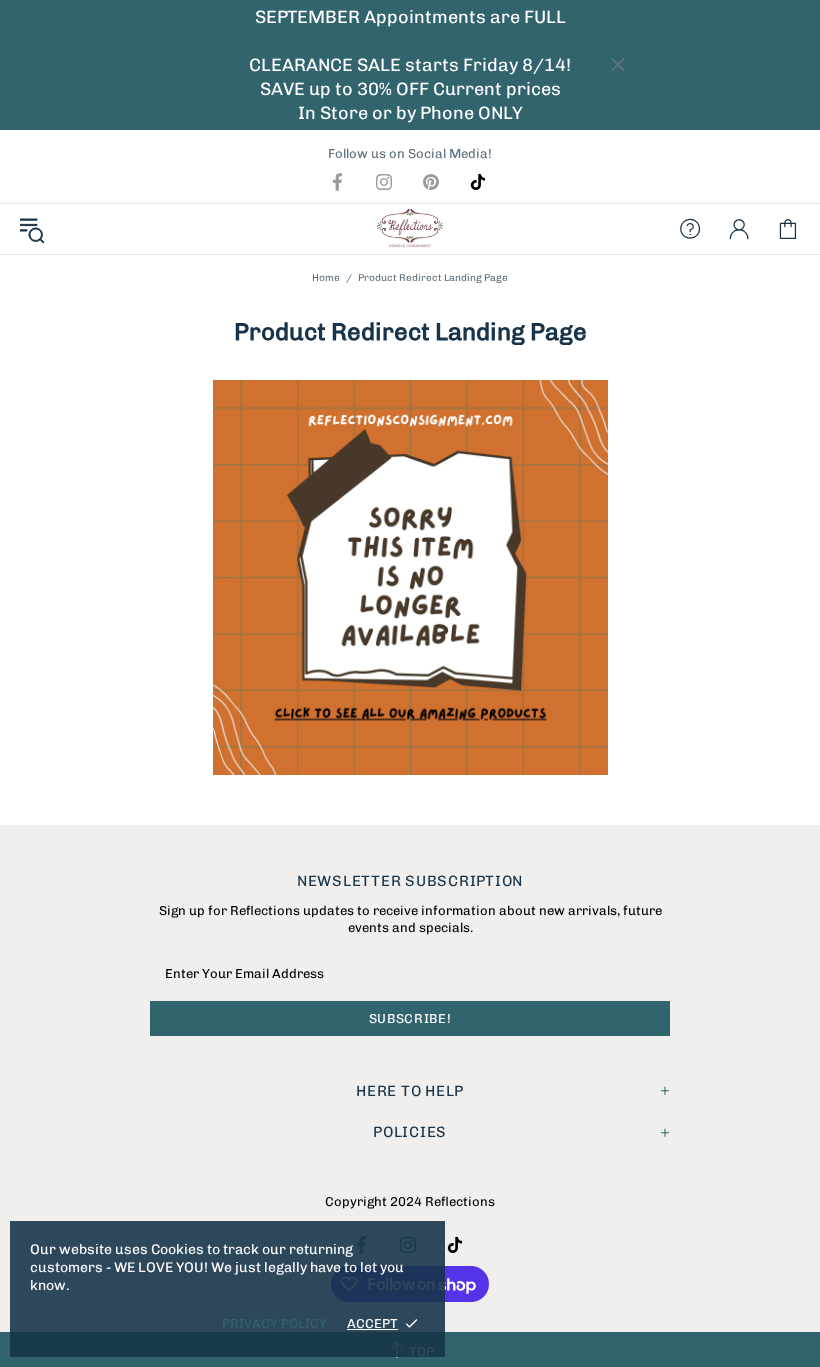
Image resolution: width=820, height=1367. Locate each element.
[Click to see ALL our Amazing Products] (410, 577)
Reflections (410, 229)
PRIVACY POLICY (274, 1323)
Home (326, 278)
